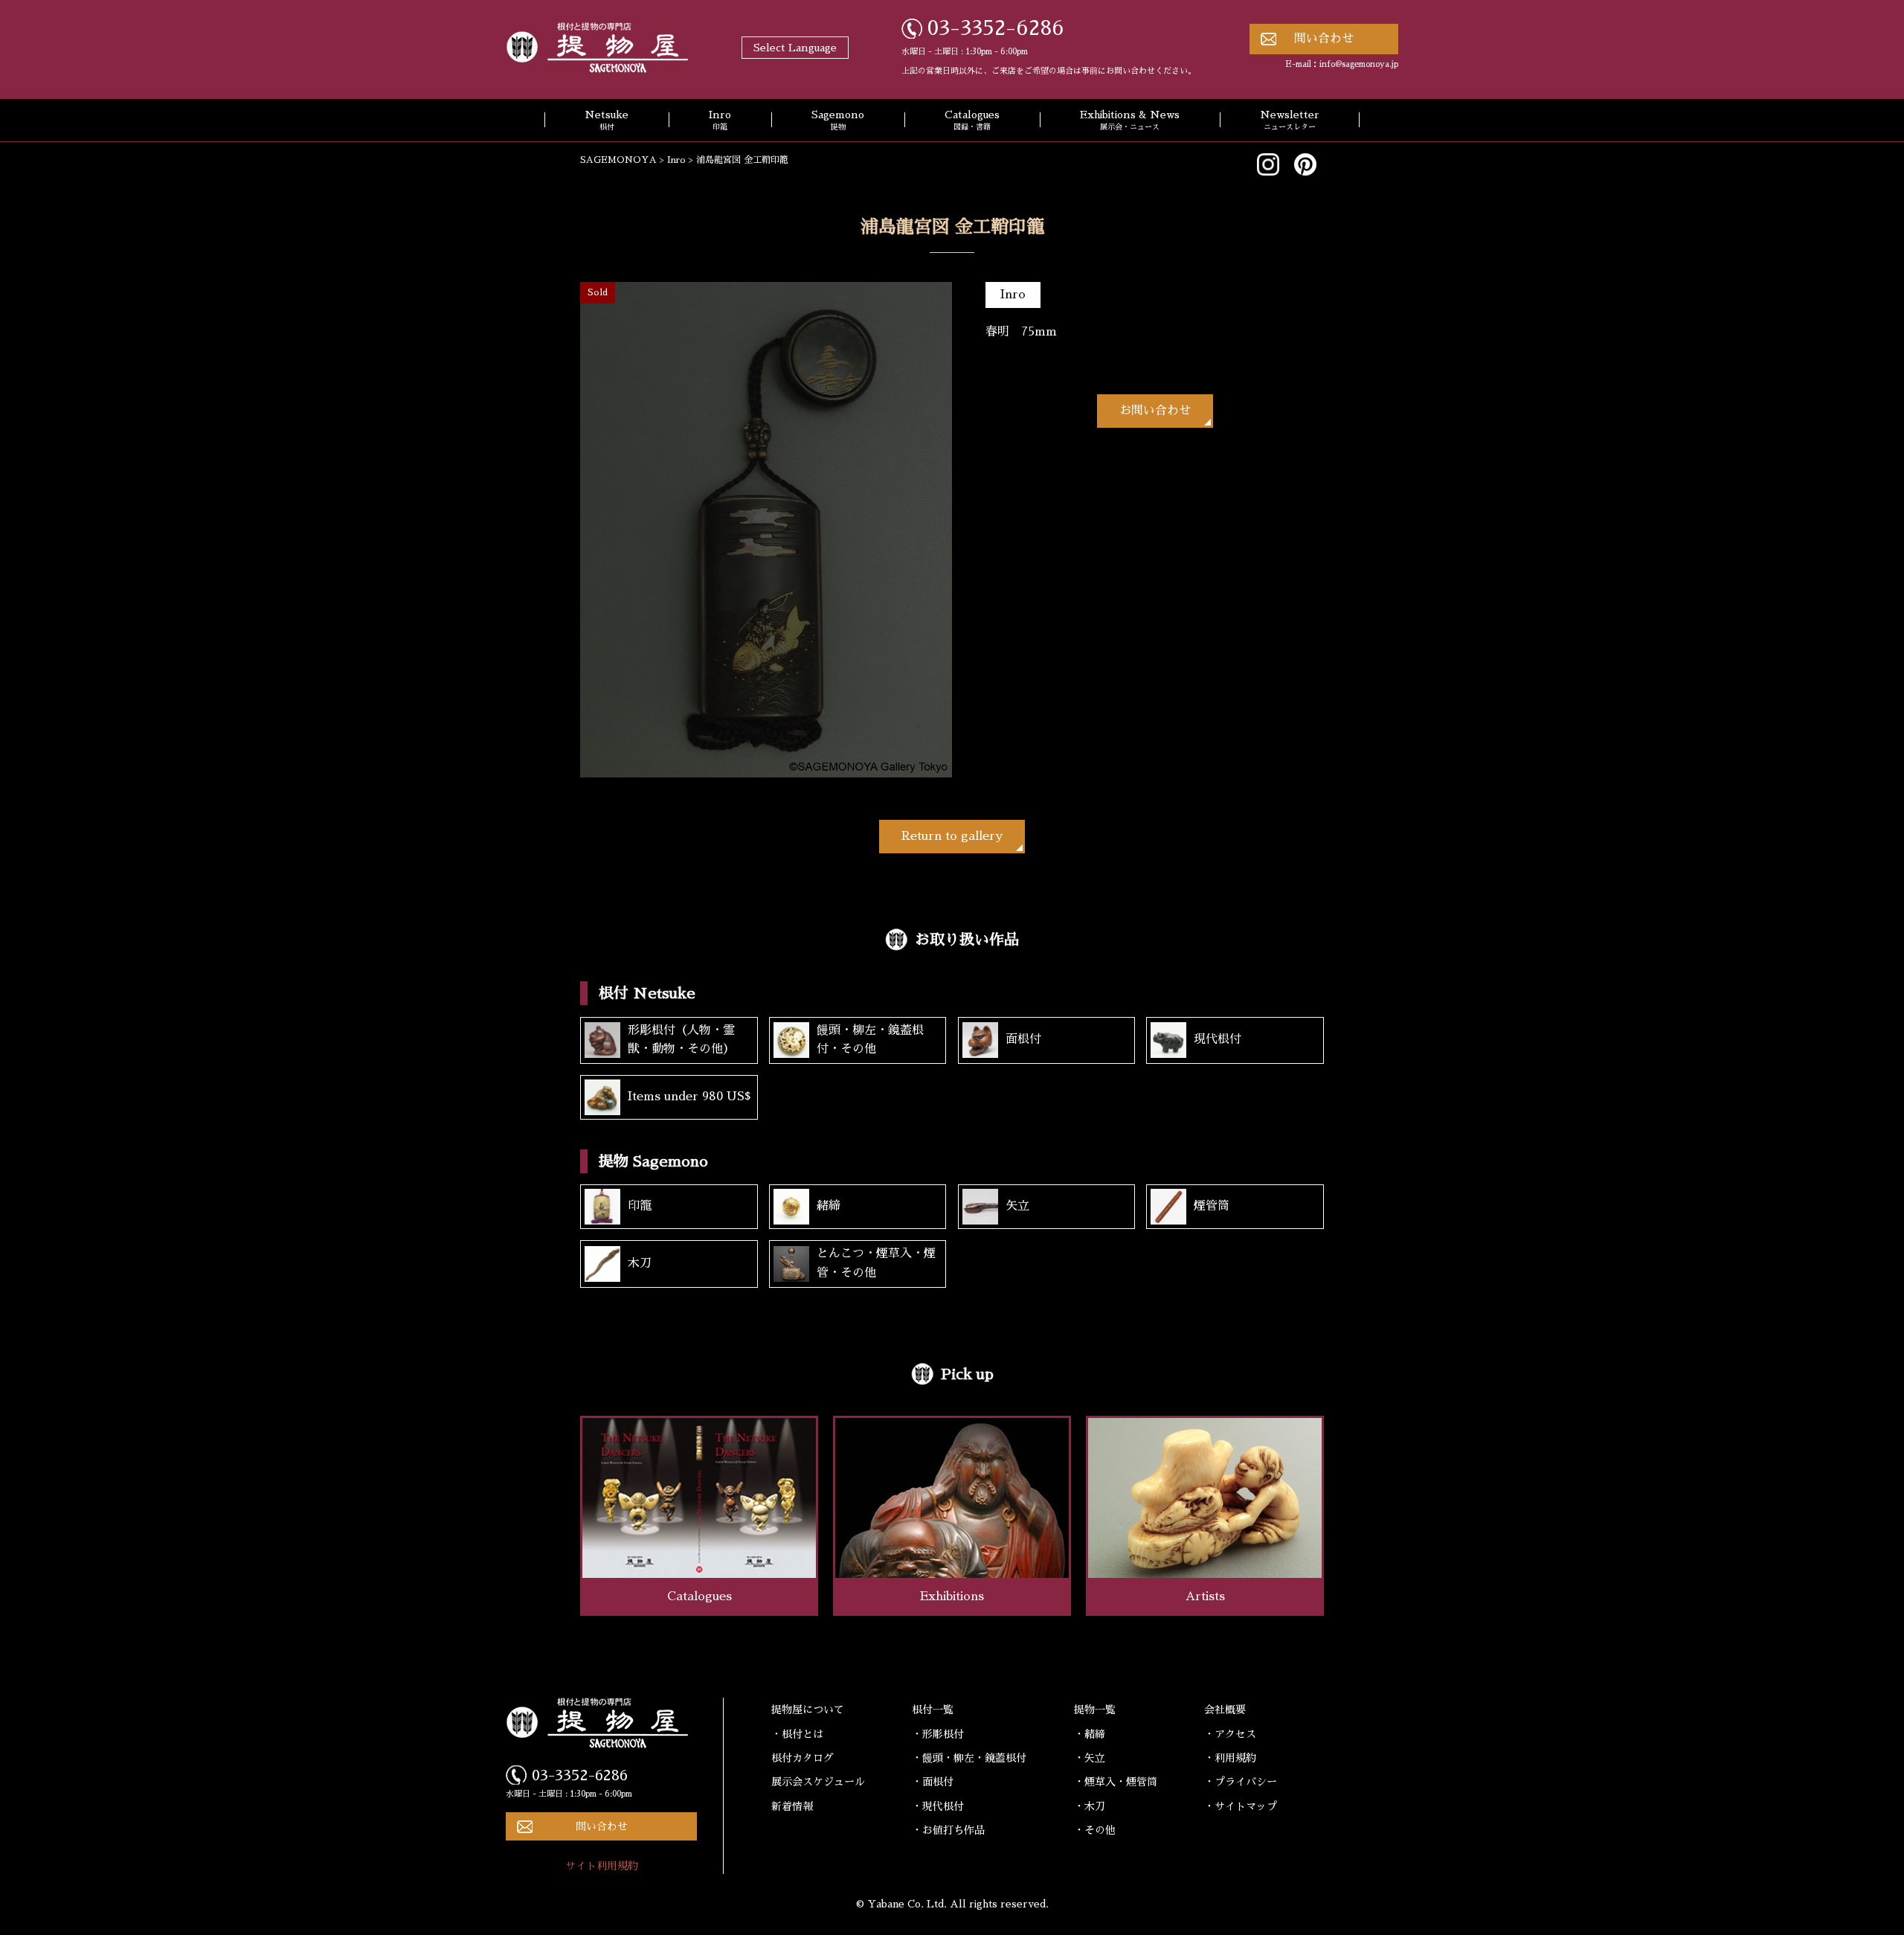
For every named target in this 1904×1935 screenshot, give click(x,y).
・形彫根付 (938, 1734)
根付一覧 (933, 1710)
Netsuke (607, 121)
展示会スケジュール (818, 1782)
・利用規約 (1230, 1758)
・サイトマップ (1241, 1806)
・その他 (1095, 1830)
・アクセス (1230, 1734)
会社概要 (1225, 1710)
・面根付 (933, 1782)
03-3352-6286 (996, 28)
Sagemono (838, 121)
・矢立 (1090, 1758)
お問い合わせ (1155, 411)
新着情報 (792, 1806)
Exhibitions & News (1130, 121)
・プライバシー (1241, 1782)
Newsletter (1290, 121)
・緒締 (1090, 1734)
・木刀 (1090, 1806)
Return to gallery (952, 836)
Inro (720, 121)
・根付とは (797, 1734)
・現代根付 (938, 1806)
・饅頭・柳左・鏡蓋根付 (969, 1758)
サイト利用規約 (602, 1866)
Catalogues (972, 121)
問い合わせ (1324, 39)
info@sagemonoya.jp (1359, 64)
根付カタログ (803, 1758)
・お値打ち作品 (948, 1830)
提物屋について (808, 1710)
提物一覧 (1095, 1710)
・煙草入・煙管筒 (1116, 1782)
